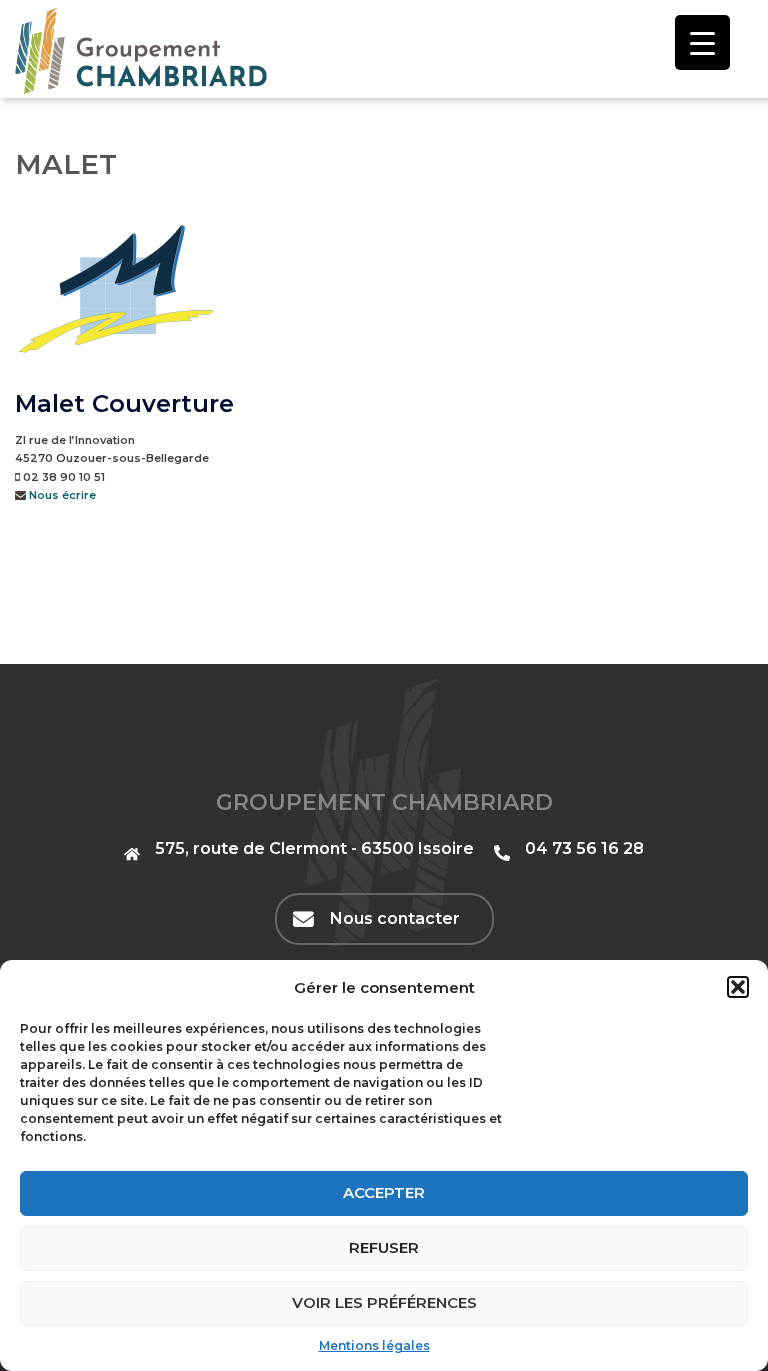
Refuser (384, 1247)
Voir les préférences (384, 1302)
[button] (738, 987)
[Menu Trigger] (702, 42)
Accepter (384, 1192)
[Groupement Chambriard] (141, 50)
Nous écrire (62, 495)
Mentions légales (374, 1345)
